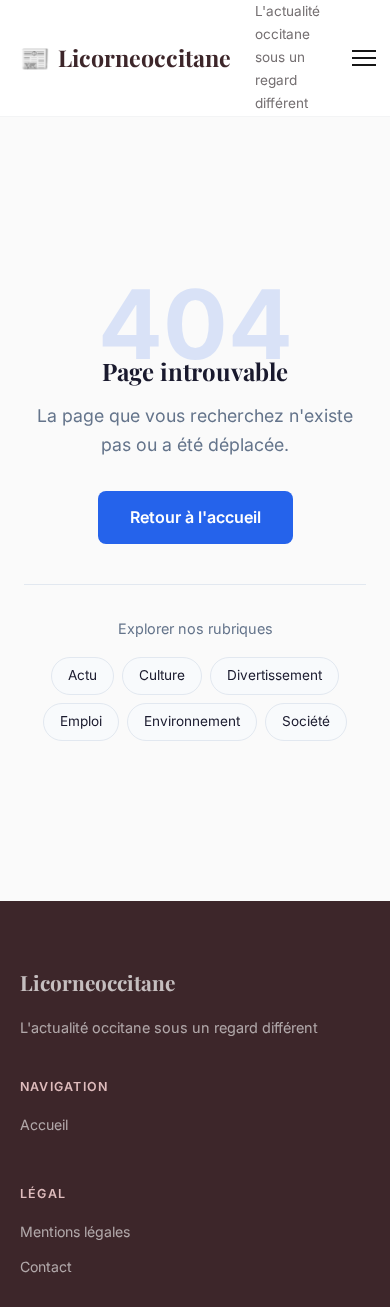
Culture (162, 675)
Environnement (192, 721)
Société (306, 721)
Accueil (44, 1124)
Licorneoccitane (125, 57)
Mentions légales (75, 1231)
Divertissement (274, 675)
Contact (46, 1266)
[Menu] (364, 58)
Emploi (81, 721)
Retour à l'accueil (195, 517)
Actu (82, 675)
